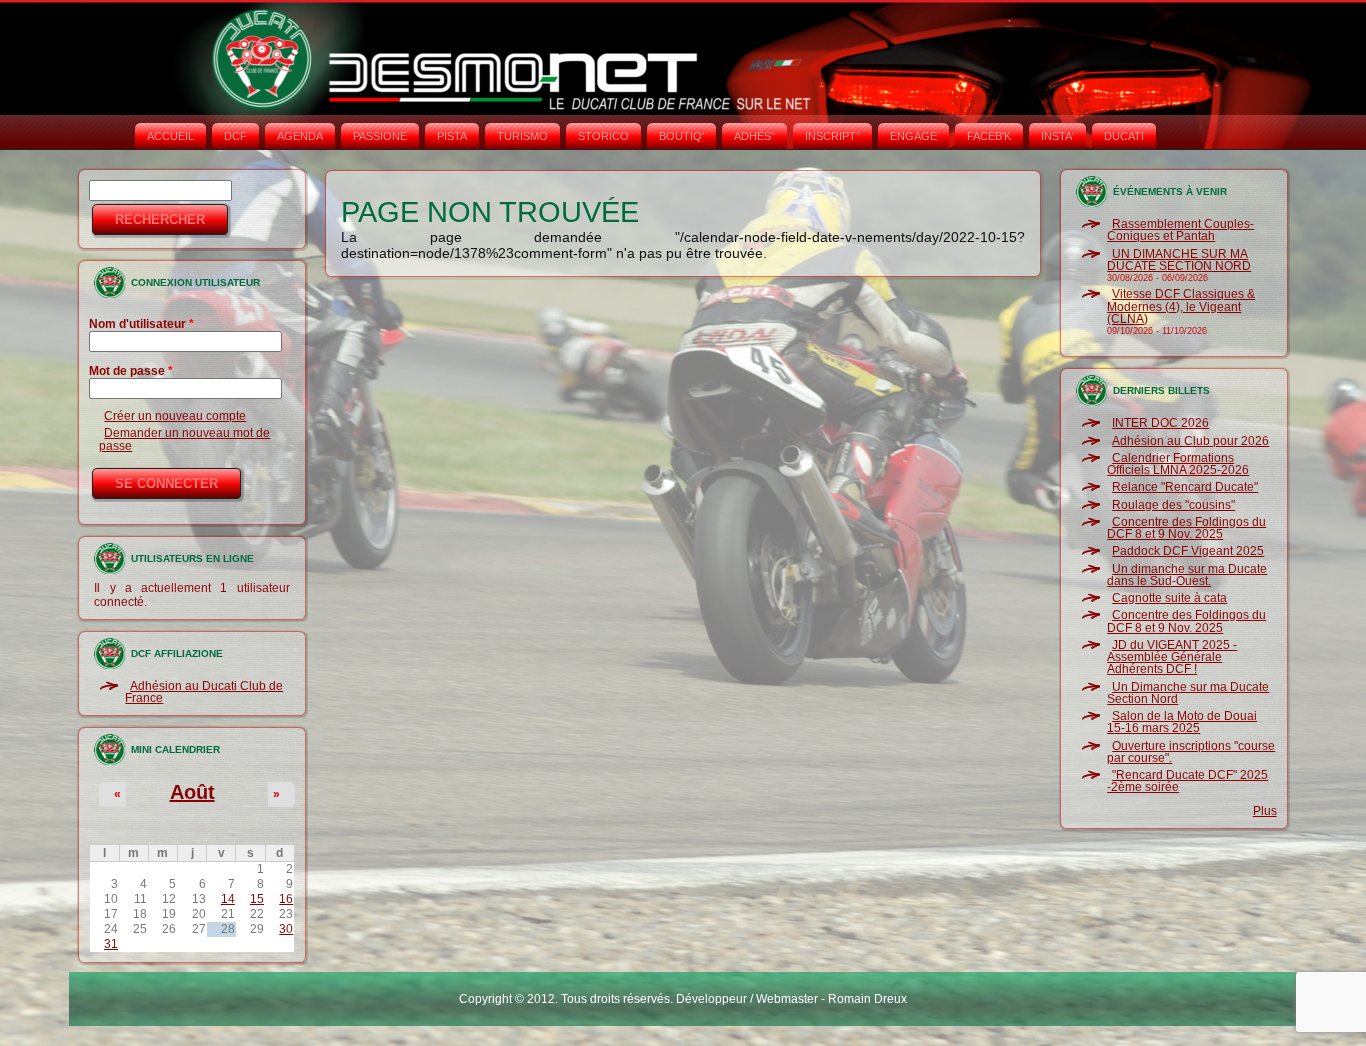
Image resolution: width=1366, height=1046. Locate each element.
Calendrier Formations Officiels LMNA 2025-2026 (1178, 464)
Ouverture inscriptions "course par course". (1191, 752)
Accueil (170, 136)
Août (192, 792)
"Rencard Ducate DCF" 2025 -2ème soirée (1187, 781)
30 (286, 929)
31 (111, 944)
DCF (235, 136)
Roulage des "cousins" (1173, 505)
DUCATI (1124, 136)
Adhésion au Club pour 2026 (1190, 441)
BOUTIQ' (681, 136)
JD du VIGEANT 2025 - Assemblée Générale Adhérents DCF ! (1172, 657)
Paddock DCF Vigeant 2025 (1188, 551)
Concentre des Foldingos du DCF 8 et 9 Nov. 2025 (1186, 528)
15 (257, 899)
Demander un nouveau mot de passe (184, 439)
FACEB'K (989, 136)
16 (286, 899)
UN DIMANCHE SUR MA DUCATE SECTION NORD (1179, 260)
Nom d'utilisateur (141, 324)
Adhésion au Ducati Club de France (204, 692)
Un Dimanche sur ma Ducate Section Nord (1188, 693)
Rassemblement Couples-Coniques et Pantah (1180, 230)
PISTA (452, 136)
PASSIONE (380, 136)
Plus (1265, 811)
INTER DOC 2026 (1160, 423)
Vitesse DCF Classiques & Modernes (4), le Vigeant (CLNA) (1181, 306)
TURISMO (522, 136)
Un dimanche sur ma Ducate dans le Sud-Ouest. (1187, 575)
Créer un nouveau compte (175, 416)
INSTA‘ (1057, 136)
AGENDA (300, 136)
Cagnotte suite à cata (1169, 598)
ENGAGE (913, 136)
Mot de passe (131, 371)
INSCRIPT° (832, 136)
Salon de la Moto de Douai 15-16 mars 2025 (1182, 722)
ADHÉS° (754, 136)
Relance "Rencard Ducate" (1185, 487)
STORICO (603, 136)
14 (228, 899)
